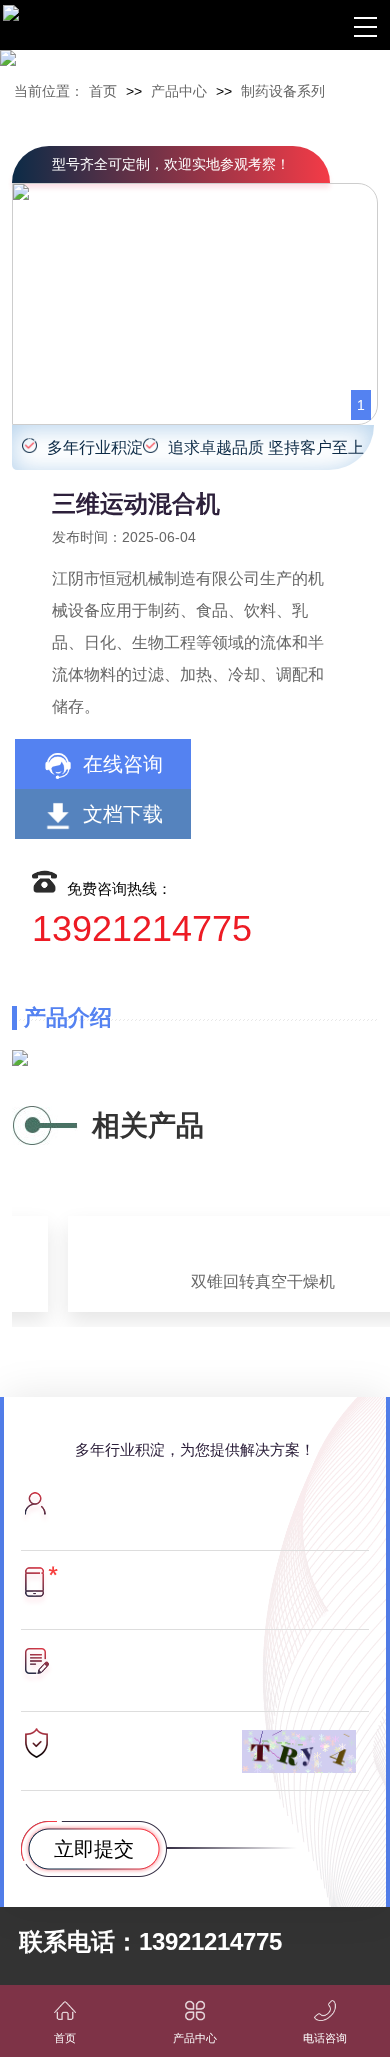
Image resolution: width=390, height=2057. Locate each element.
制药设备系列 (283, 91)
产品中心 (179, 91)
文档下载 (123, 814)
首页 (103, 91)
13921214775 (142, 929)
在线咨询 (123, 764)
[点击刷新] (299, 1751)
